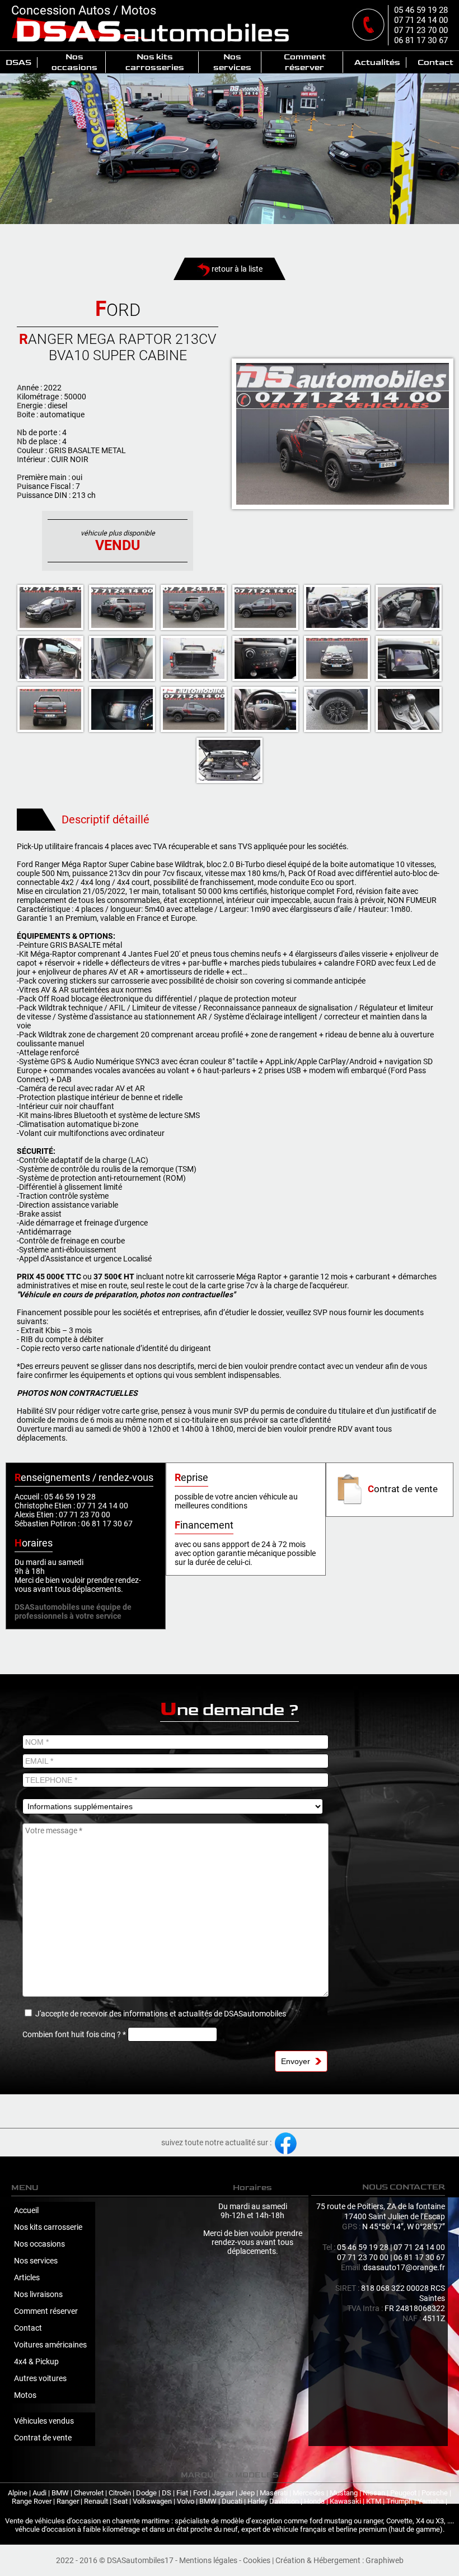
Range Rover (32, 2501)
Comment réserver (305, 62)
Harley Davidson (273, 2501)
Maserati (274, 2493)
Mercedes (309, 2493)
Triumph (399, 2501)
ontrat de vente (403, 1489)
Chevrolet (89, 2493)
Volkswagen (152, 2501)
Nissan (374, 2493)
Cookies (257, 2560)
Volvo (186, 2501)
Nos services (232, 62)
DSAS (18, 62)
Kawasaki (345, 2501)
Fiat (182, 2493)
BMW (60, 2493)
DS (167, 2493)
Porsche (435, 2493)
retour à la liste (236, 269)
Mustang (344, 2493)
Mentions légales (208, 2560)
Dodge (146, 2493)
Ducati (232, 2501)
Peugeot (403, 2493)
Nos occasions (74, 62)
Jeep (247, 2493)
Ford (200, 2493)
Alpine (18, 2493)
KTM (374, 2501)
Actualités (377, 62)
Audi (39, 2493)
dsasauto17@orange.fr (404, 2267)
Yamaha (431, 2501)
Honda (314, 2501)
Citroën (120, 2493)
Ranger (68, 2501)
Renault (96, 2501)
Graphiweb (385, 2560)
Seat (120, 2501)
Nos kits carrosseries (155, 62)
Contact (435, 62)
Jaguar (223, 2493)
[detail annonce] (343, 434)
